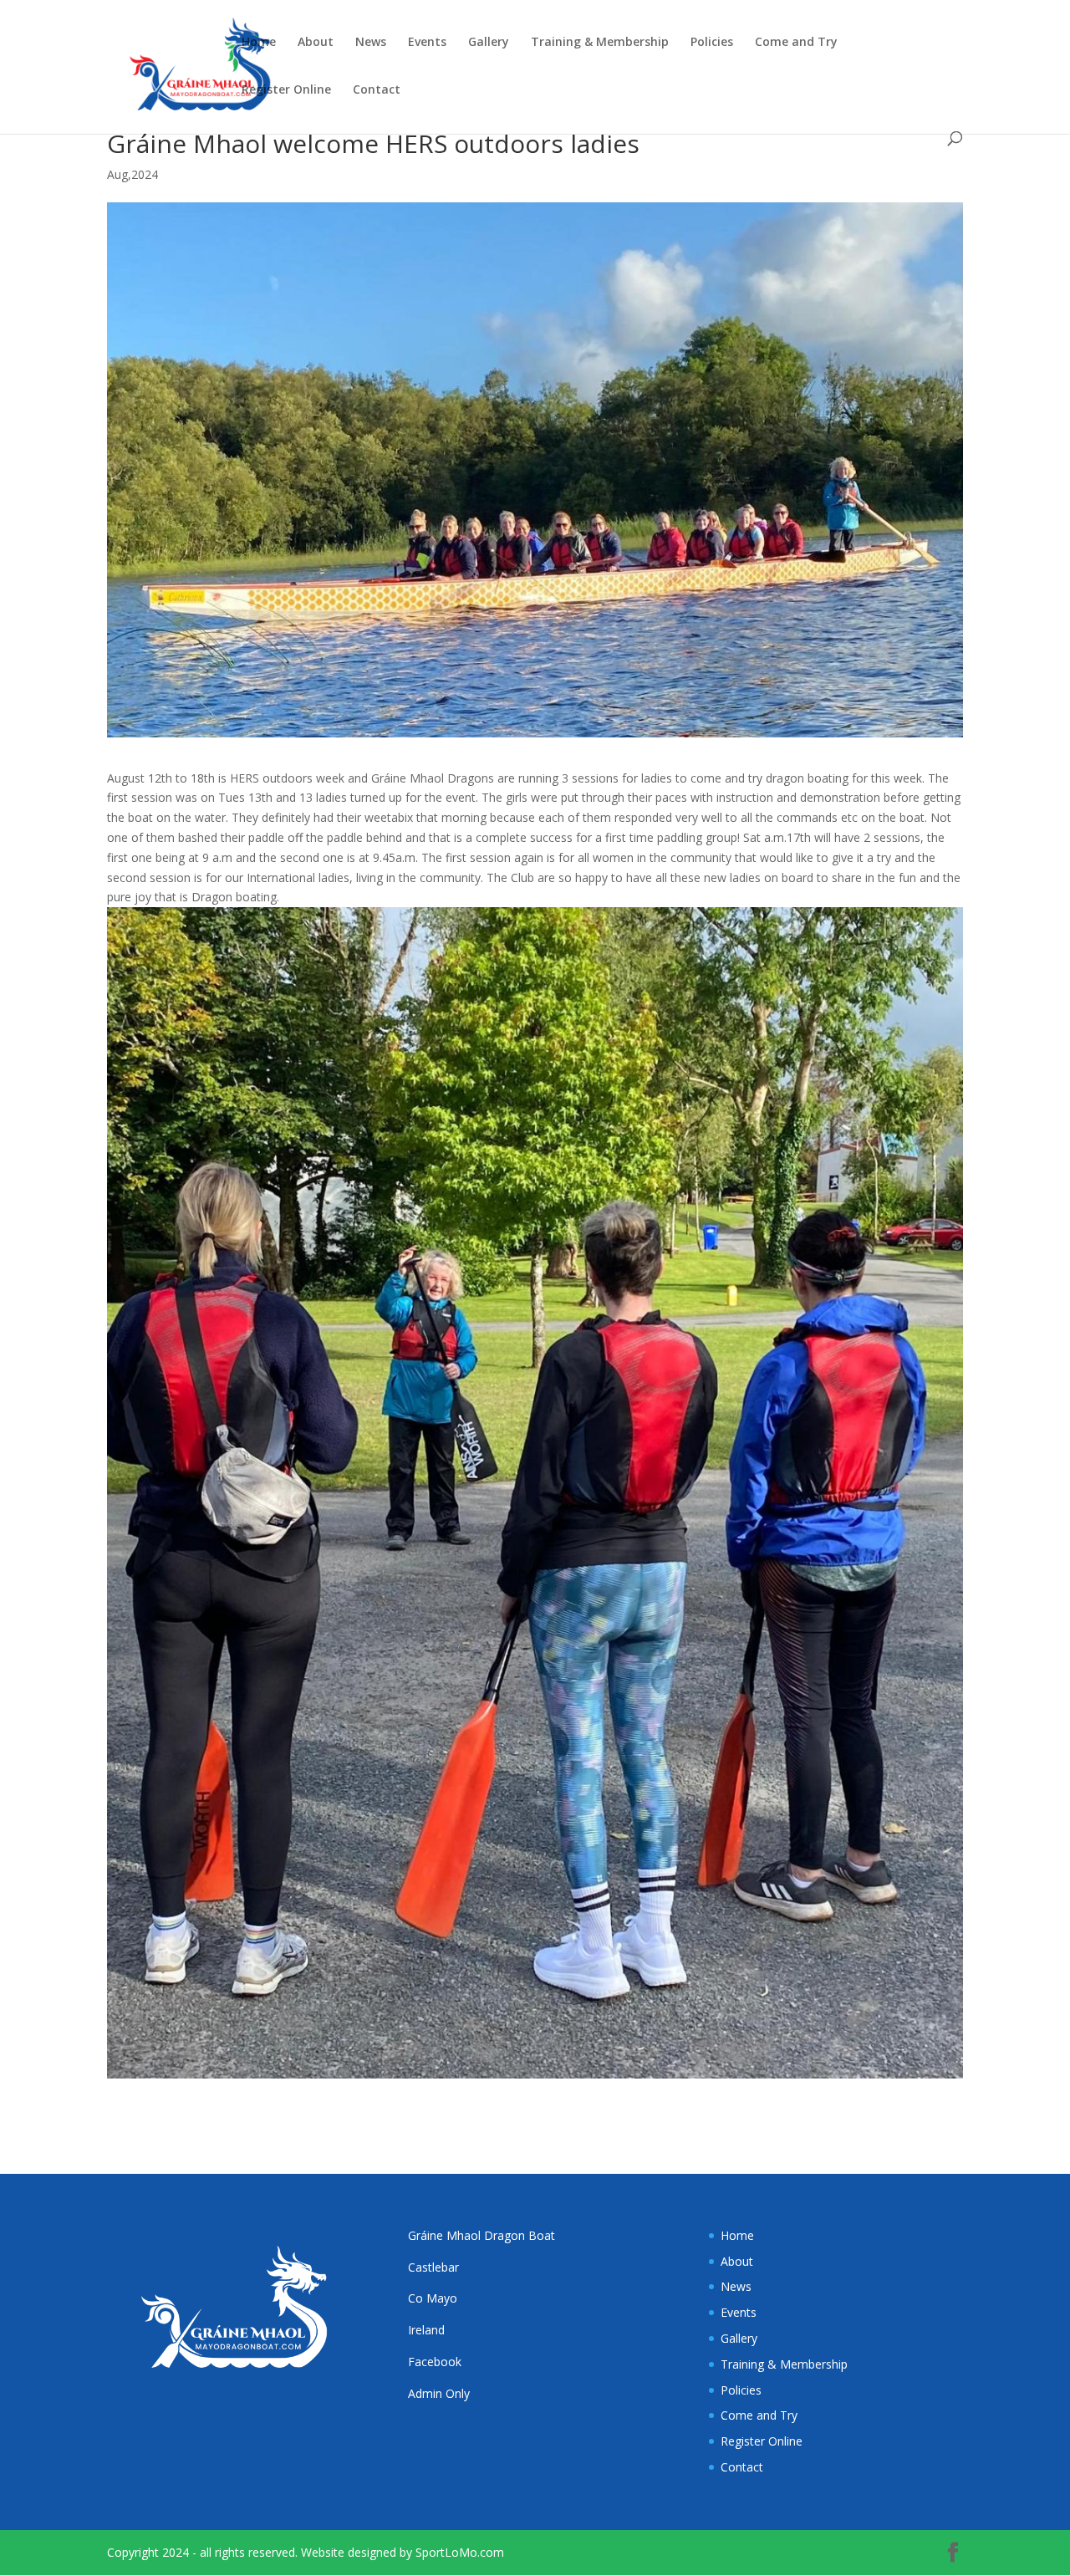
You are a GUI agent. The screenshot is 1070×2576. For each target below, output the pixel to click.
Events (427, 43)
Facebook (435, 2362)
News (371, 43)
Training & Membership (600, 43)
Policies (712, 43)
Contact (377, 90)
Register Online (286, 90)
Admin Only (439, 2393)
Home (259, 43)
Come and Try (796, 43)
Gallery (489, 43)
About (316, 43)
